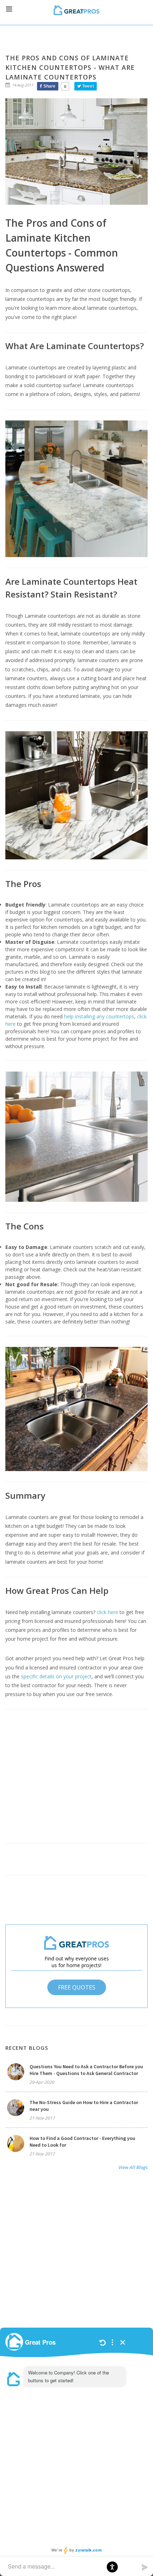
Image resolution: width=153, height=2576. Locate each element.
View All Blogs (133, 2167)
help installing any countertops (98, 1016)
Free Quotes (77, 1987)
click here (107, 1612)
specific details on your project (56, 1676)
